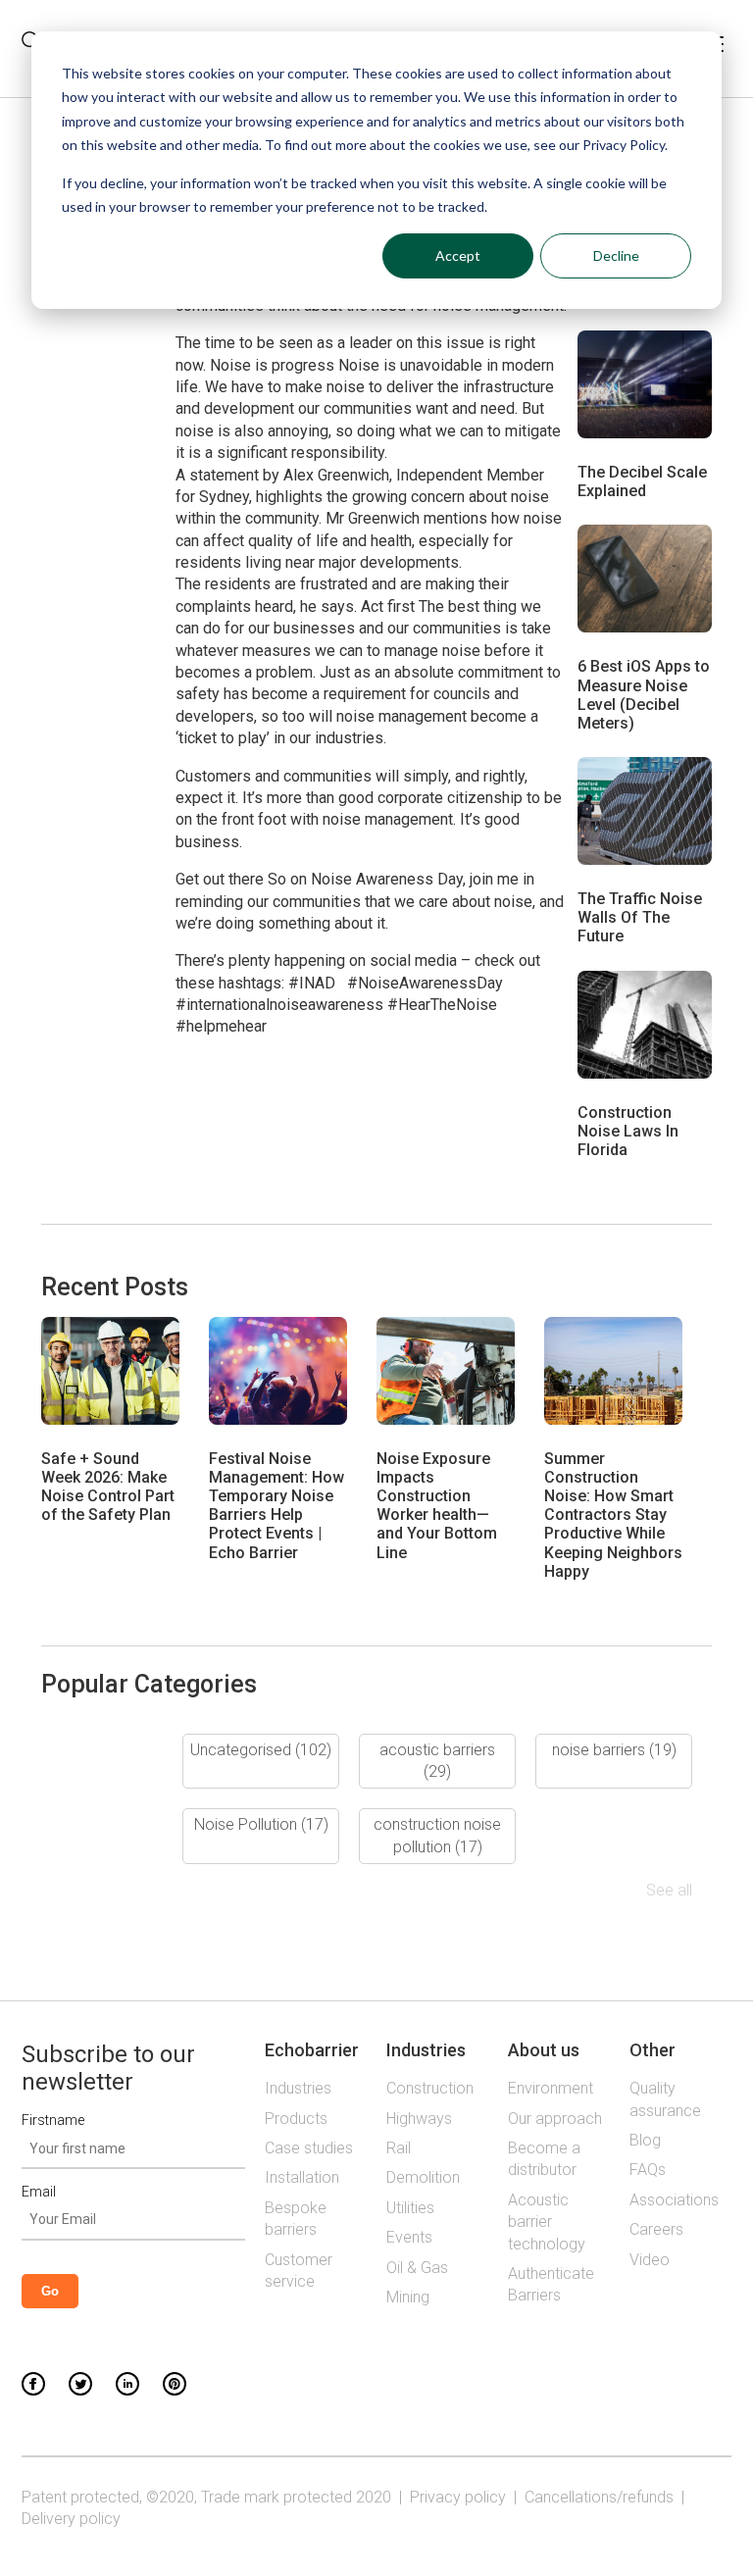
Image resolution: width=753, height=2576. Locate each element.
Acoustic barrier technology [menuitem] (547, 2222)
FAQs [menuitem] (648, 2170)
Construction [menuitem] (430, 2088)
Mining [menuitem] (408, 2297)
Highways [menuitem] (419, 2119)
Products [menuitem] (296, 2119)
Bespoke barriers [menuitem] (296, 2219)
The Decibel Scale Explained (642, 481)
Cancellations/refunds (599, 2497)
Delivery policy (71, 2519)
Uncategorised (261, 1750)
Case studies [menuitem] (309, 2148)
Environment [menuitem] (551, 2088)
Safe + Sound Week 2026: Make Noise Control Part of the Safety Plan (108, 1487)
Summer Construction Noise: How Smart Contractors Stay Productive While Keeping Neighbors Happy (613, 1515)
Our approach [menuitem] (555, 2119)
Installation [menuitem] (302, 2177)
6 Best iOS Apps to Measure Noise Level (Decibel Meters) (644, 695)
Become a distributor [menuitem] (544, 2159)
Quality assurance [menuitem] (665, 2099)
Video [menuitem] (650, 2260)
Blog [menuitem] (645, 2140)
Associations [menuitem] (674, 2200)
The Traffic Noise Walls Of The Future (640, 917)
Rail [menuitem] (399, 2148)
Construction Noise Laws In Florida (628, 1131)
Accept (458, 255)
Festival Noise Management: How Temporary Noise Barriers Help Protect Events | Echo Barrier (276, 1506)
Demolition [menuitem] (423, 2177)
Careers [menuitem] (656, 2229)
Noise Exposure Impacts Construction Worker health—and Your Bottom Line (437, 1506)
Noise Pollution (261, 1824)
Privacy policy (458, 2497)
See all (669, 1890)
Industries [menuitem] (298, 2088)
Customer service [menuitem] (299, 2271)
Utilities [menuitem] (410, 2208)
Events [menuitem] (409, 2237)
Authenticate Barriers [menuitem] (551, 2284)
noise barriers (614, 1750)
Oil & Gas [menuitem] (417, 2268)
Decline (616, 255)
